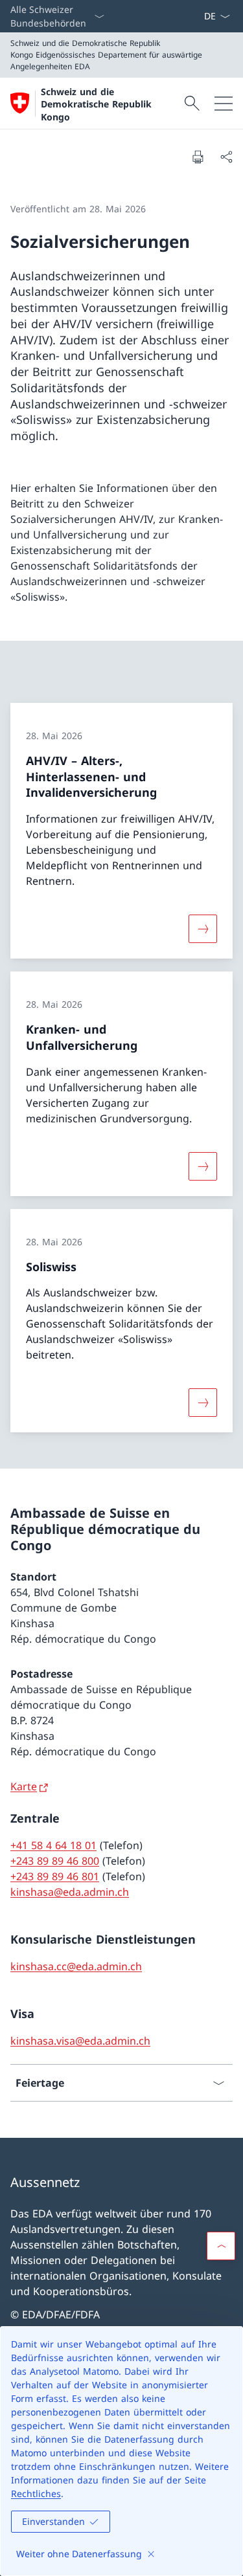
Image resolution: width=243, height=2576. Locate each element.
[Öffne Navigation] (224, 103)
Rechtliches (36, 2493)
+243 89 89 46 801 (55, 1876)
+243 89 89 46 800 (55, 1861)
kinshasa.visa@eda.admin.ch (80, 2041)
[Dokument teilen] (226, 157)
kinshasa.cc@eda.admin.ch (76, 1966)
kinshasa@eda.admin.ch (70, 1892)
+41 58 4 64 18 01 (53, 1845)
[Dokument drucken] (198, 157)
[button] (221, 2246)
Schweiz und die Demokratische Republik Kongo (96, 104)
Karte (24, 1786)
